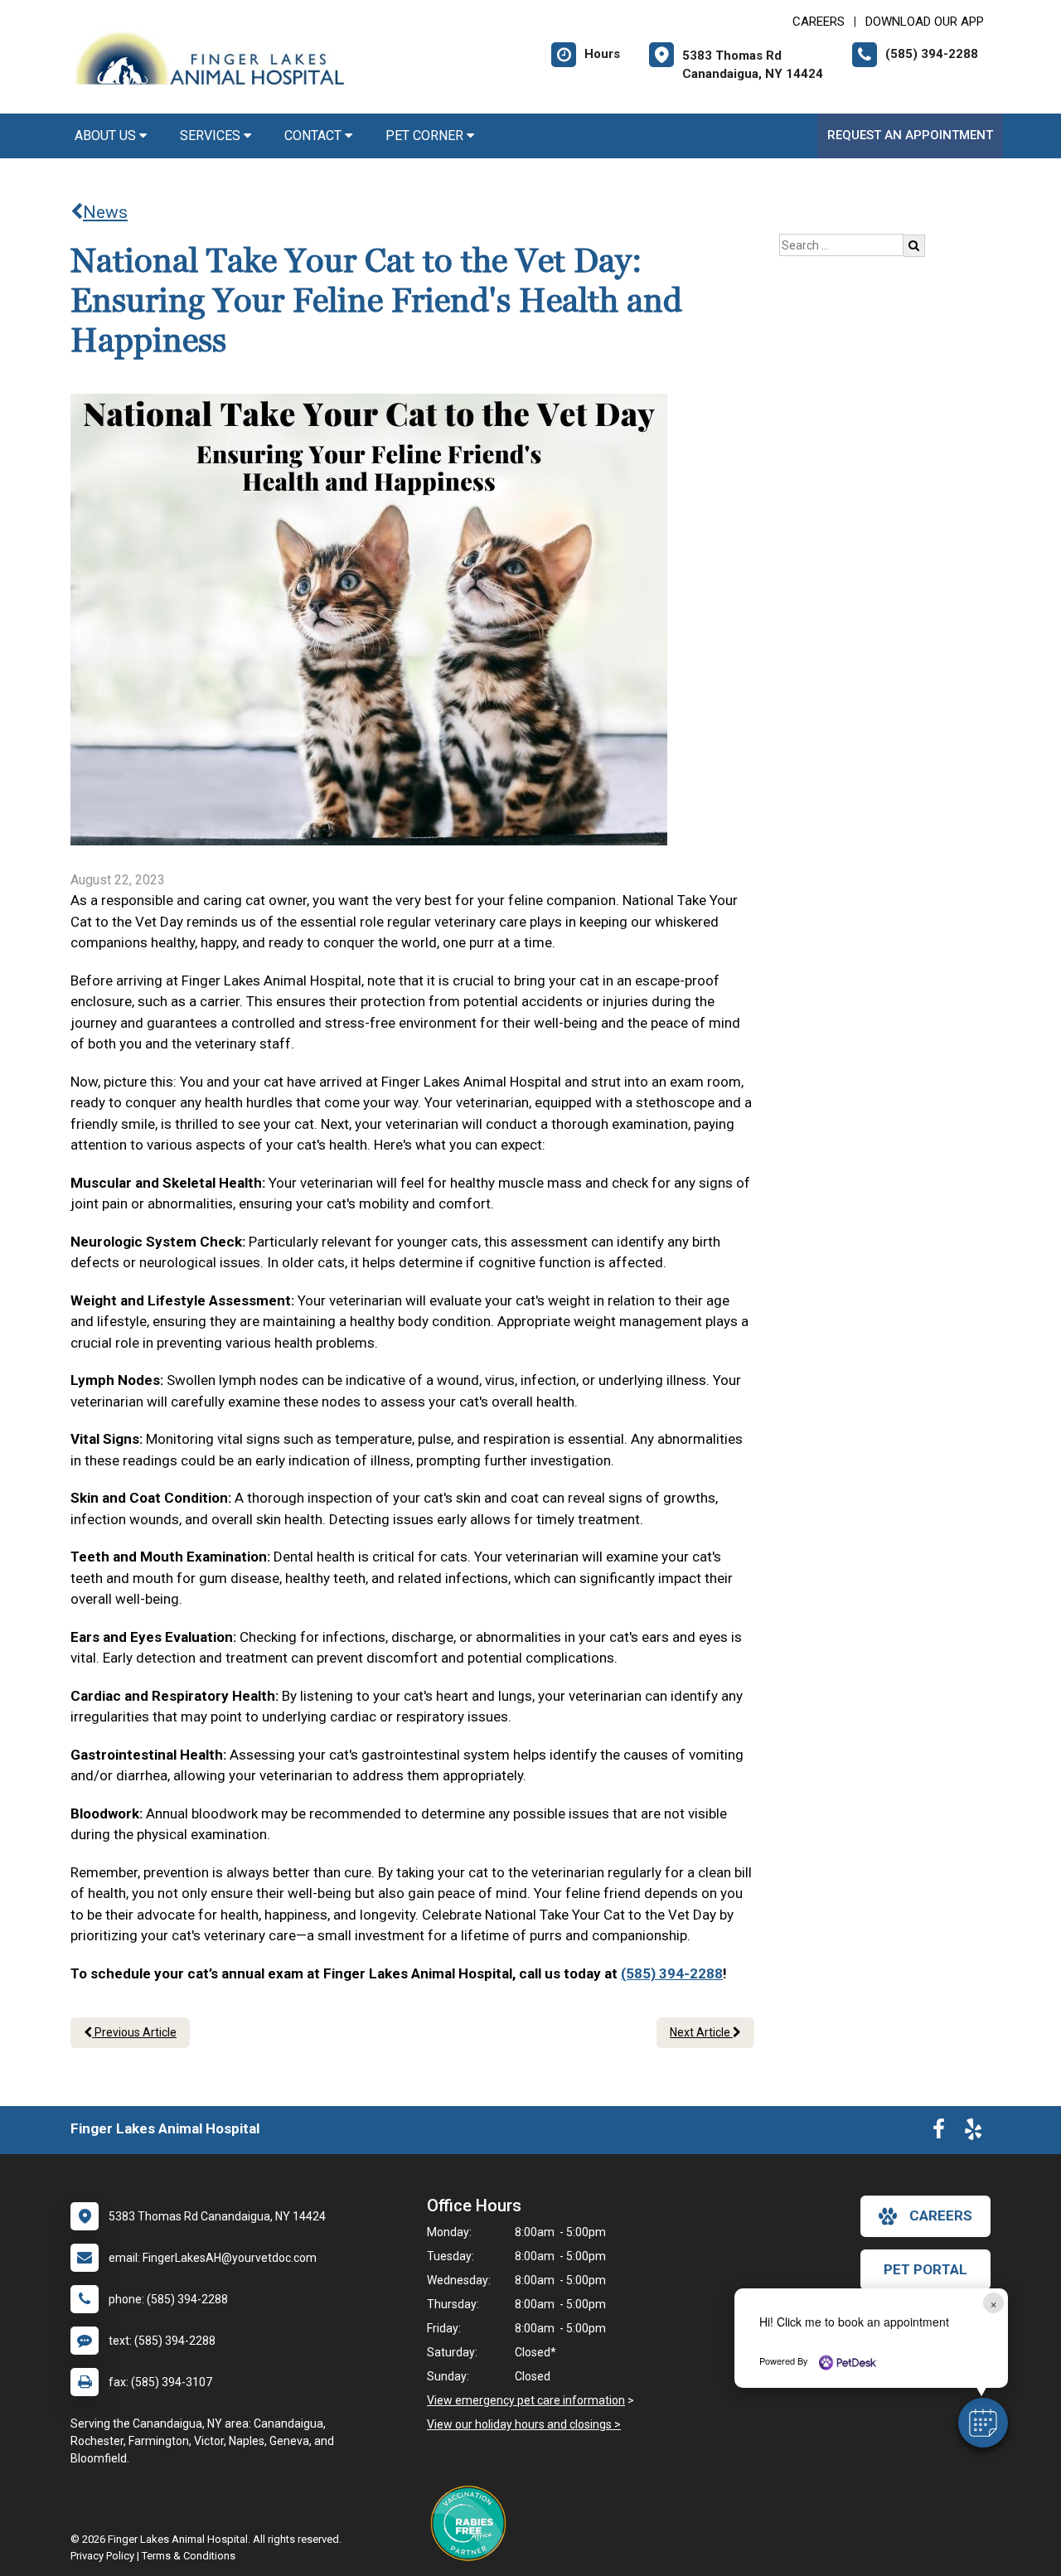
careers (941, 2215)
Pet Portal (925, 2269)
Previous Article (134, 2032)
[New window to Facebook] (939, 2133)
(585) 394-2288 (672, 1973)
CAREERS (819, 22)
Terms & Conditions (189, 2556)
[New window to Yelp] (973, 2133)
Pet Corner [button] (426, 136)
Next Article (701, 2032)
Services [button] (212, 136)
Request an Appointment (910, 135)
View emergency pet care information (526, 2400)
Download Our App (925, 22)
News (105, 212)
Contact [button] (315, 136)
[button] (983, 2423)
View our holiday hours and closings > (524, 2424)
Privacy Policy (102, 2556)
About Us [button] (107, 136)
